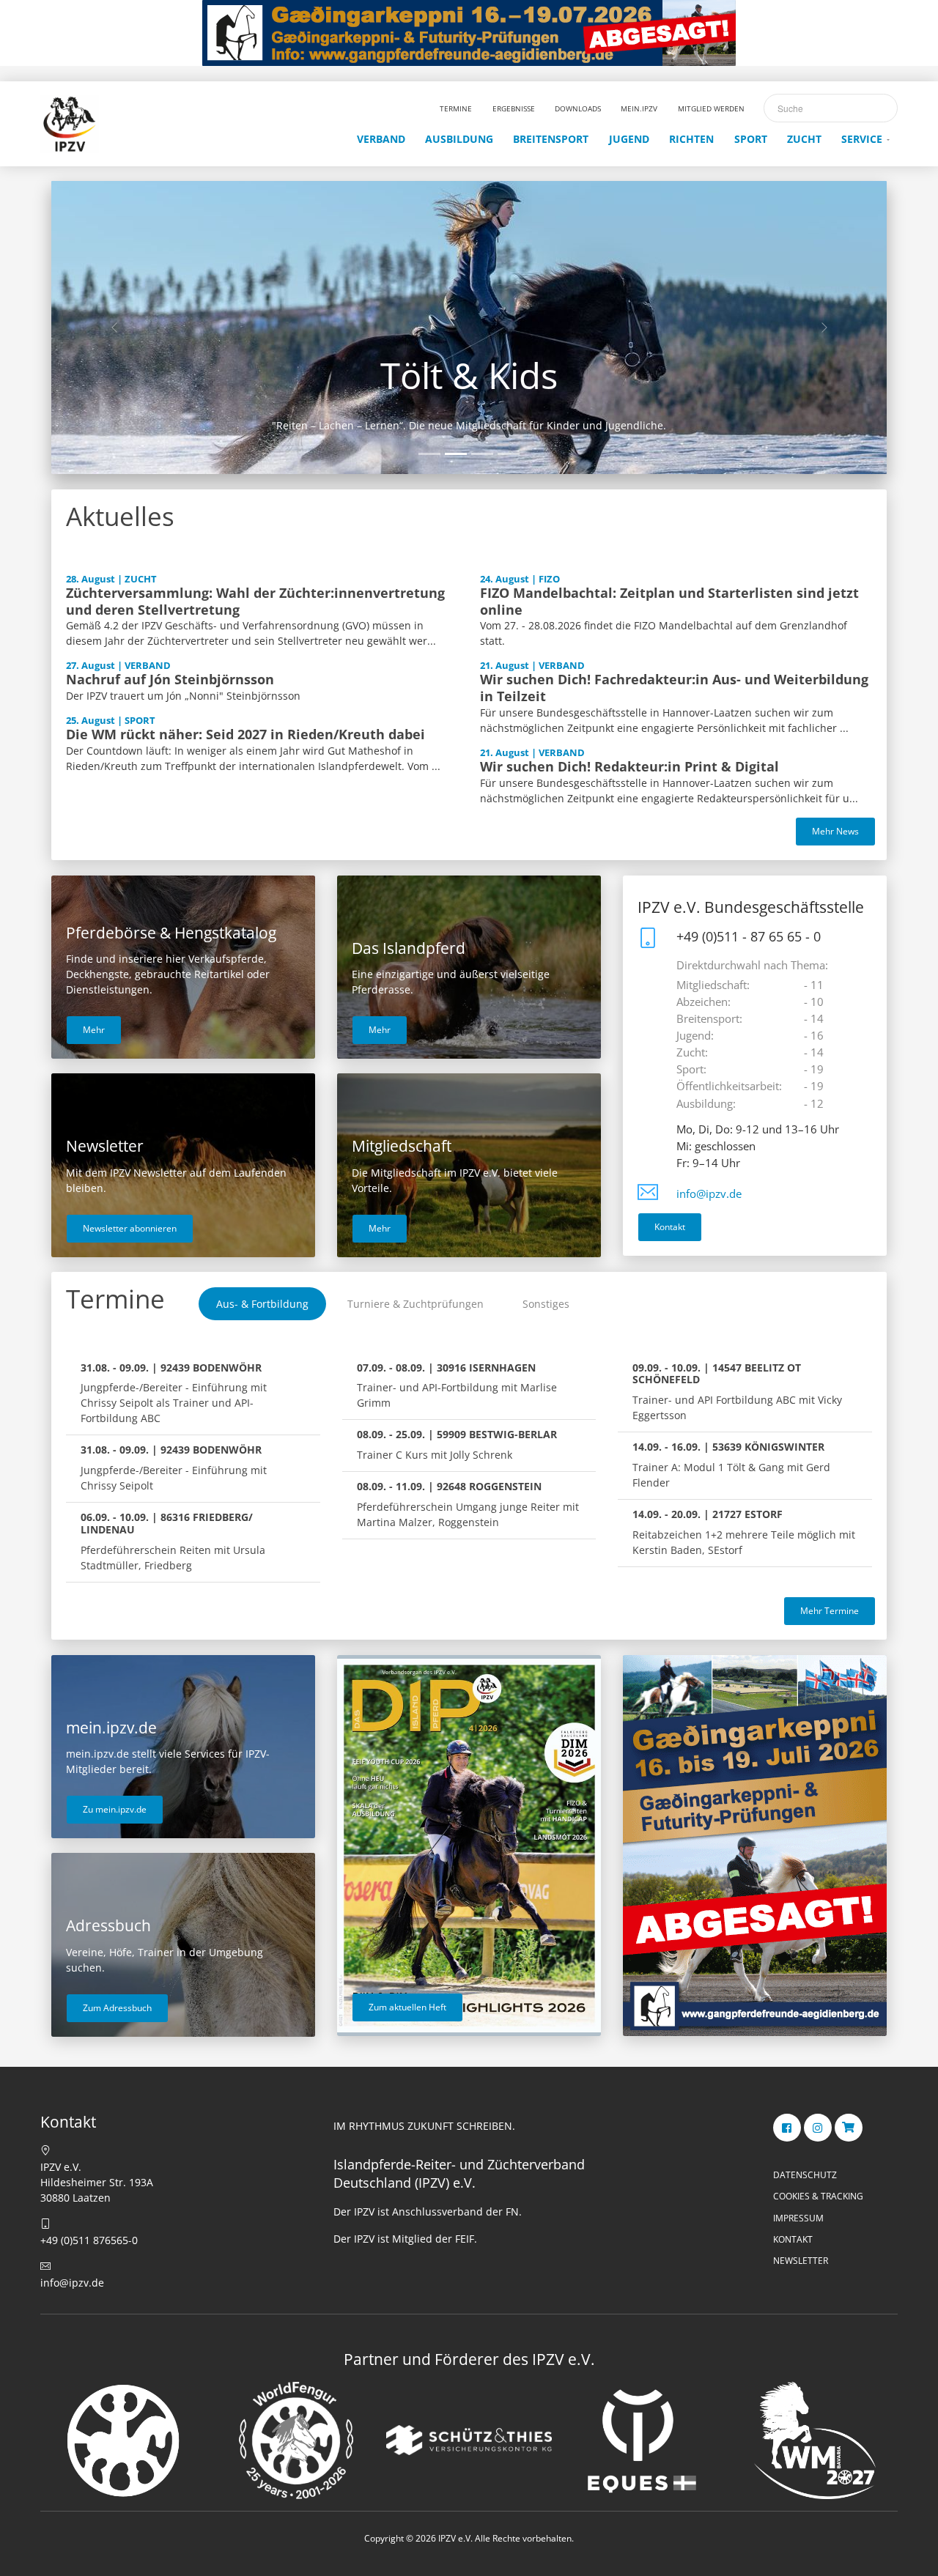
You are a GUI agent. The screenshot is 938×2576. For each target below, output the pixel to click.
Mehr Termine (830, 1611)
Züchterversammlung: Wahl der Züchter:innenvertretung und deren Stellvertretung (255, 601)
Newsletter (801, 2261)
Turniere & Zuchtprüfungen (416, 1304)
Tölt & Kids (469, 375)
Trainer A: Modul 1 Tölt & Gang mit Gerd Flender (731, 1465)
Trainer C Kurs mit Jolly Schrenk (457, 1444)
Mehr (94, 1030)
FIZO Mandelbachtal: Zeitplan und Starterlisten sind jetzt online (669, 601)
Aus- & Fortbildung (262, 1304)
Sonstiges (546, 1304)
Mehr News (835, 831)
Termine (115, 1299)
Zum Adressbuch (117, 2008)
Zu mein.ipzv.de (115, 1809)
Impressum (798, 2218)
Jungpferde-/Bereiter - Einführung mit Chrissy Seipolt (174, 1467)
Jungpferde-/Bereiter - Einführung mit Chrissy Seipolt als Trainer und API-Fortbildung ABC (174, 1393)
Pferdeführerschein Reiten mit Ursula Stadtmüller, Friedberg (173, 1541)
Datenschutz (805, 2175)
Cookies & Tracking (818, 2196)
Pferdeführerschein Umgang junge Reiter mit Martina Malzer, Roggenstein (468, 1504)
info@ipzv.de (709, 1194)
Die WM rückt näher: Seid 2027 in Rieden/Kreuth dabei (245, 734)
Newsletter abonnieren (130, 1228)
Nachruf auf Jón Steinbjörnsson (170, 679)
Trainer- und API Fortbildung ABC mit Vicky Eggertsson (737, 1392)
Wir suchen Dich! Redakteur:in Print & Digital (629, 766)
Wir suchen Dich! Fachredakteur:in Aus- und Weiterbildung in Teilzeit (674, 688)
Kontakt (670, 1227)
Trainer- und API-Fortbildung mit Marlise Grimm (457, 1385)
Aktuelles (120, 516)
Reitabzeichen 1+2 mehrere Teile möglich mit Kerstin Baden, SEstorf (744, 1532)
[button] (114, 327)
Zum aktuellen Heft (407, 2007)
